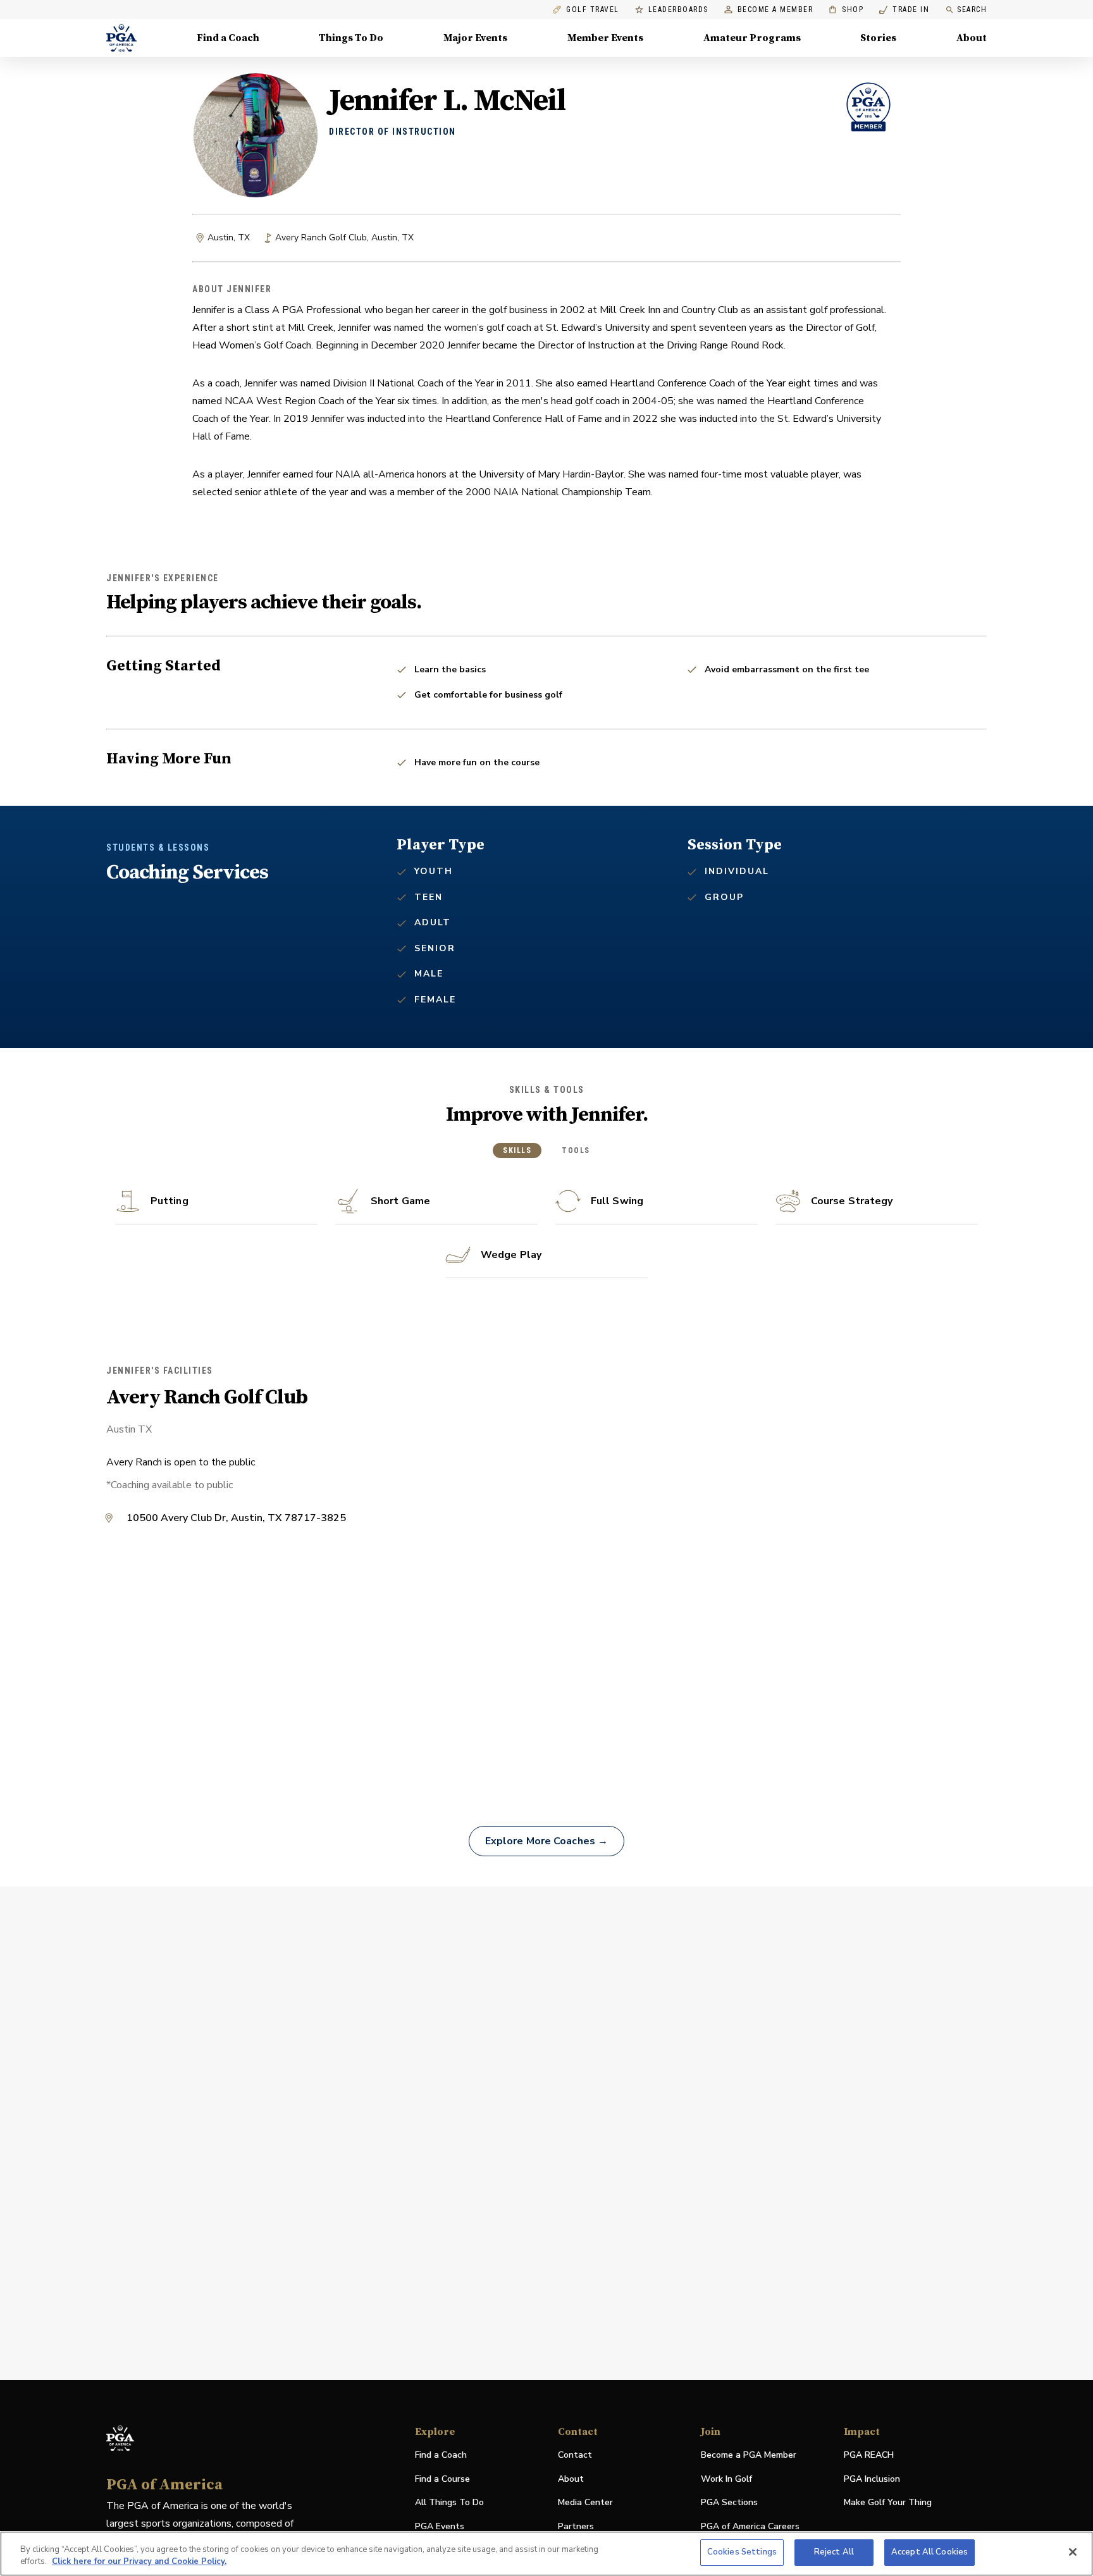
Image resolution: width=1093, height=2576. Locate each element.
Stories (878, 38)
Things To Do (351, 38)
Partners (576, 2526)
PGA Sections (729, 2502)
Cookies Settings (742, 2552)
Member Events (605, 38)
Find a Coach (228, 38)
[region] (546, 2554)
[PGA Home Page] (121, 38)
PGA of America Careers (750, 2527)
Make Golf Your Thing (888, 2503)
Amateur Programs (752, 38)
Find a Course (442, 2479)
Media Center (585, 2503)
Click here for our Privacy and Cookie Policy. (139, 2562)
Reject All (834, 2552)
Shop (846, 10)
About (972, 38)
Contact (575, 2455)
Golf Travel (593, 10)
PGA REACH (869, 2456)
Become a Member (775, 10)
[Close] (1073, 2552)
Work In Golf (726, 2479)
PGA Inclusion (872, 2479)
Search (972, 9)
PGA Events (440, 2526)
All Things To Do (449, 2502)
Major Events (475, 38)
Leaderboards (678, 10)
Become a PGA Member (749, 2455)
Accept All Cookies (929, 2552)
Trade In (904, 10)
